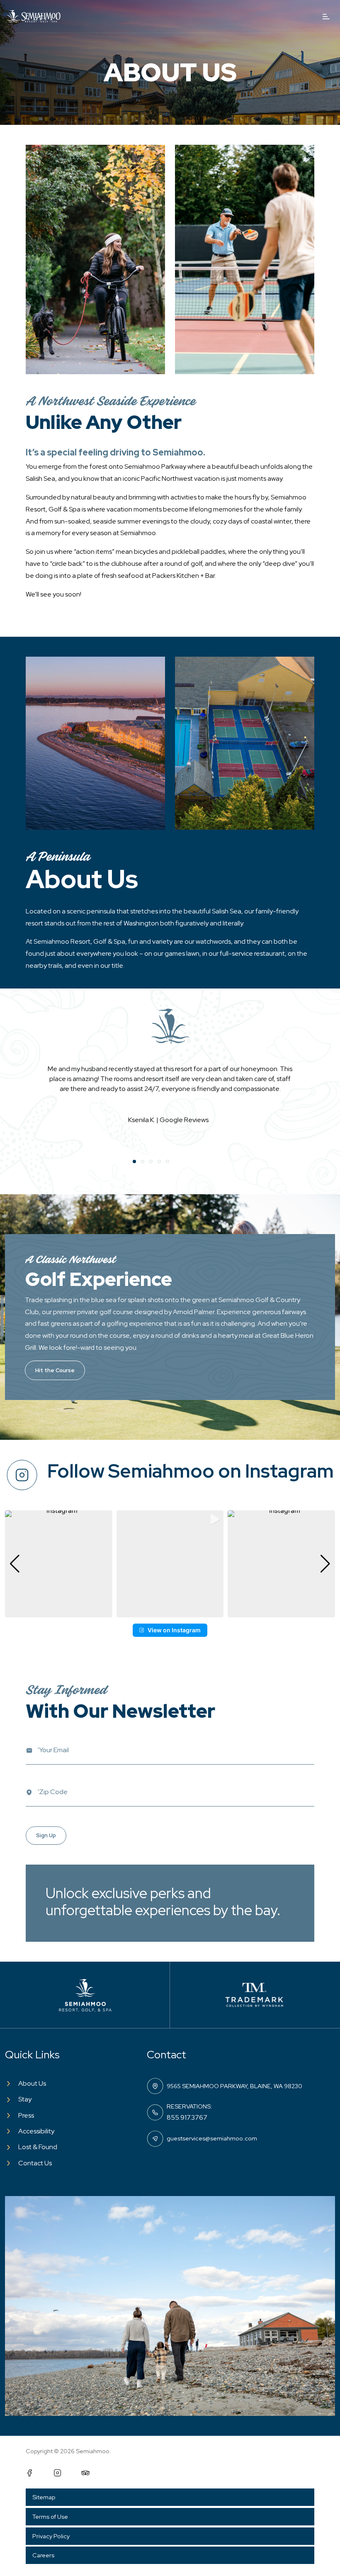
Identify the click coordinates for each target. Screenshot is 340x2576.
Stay (25, 2099)
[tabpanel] (170, 1086)
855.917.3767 (187, 2117)
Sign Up (46, 1835)
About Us (32, 2083)
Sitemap (44, 2497)
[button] (170, 1612)
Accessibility (36, 2131)
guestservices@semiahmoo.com (212, 2138)
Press (26, 2115)
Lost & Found (38, 2147)
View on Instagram (174, 1630)
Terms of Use (50, 2516)
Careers (43, 2555)
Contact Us (35, 2163)
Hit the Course (55, 1370)
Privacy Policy (51, 2536)
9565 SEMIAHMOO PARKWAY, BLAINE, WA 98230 (234, 2086)
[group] (59, 1564)
